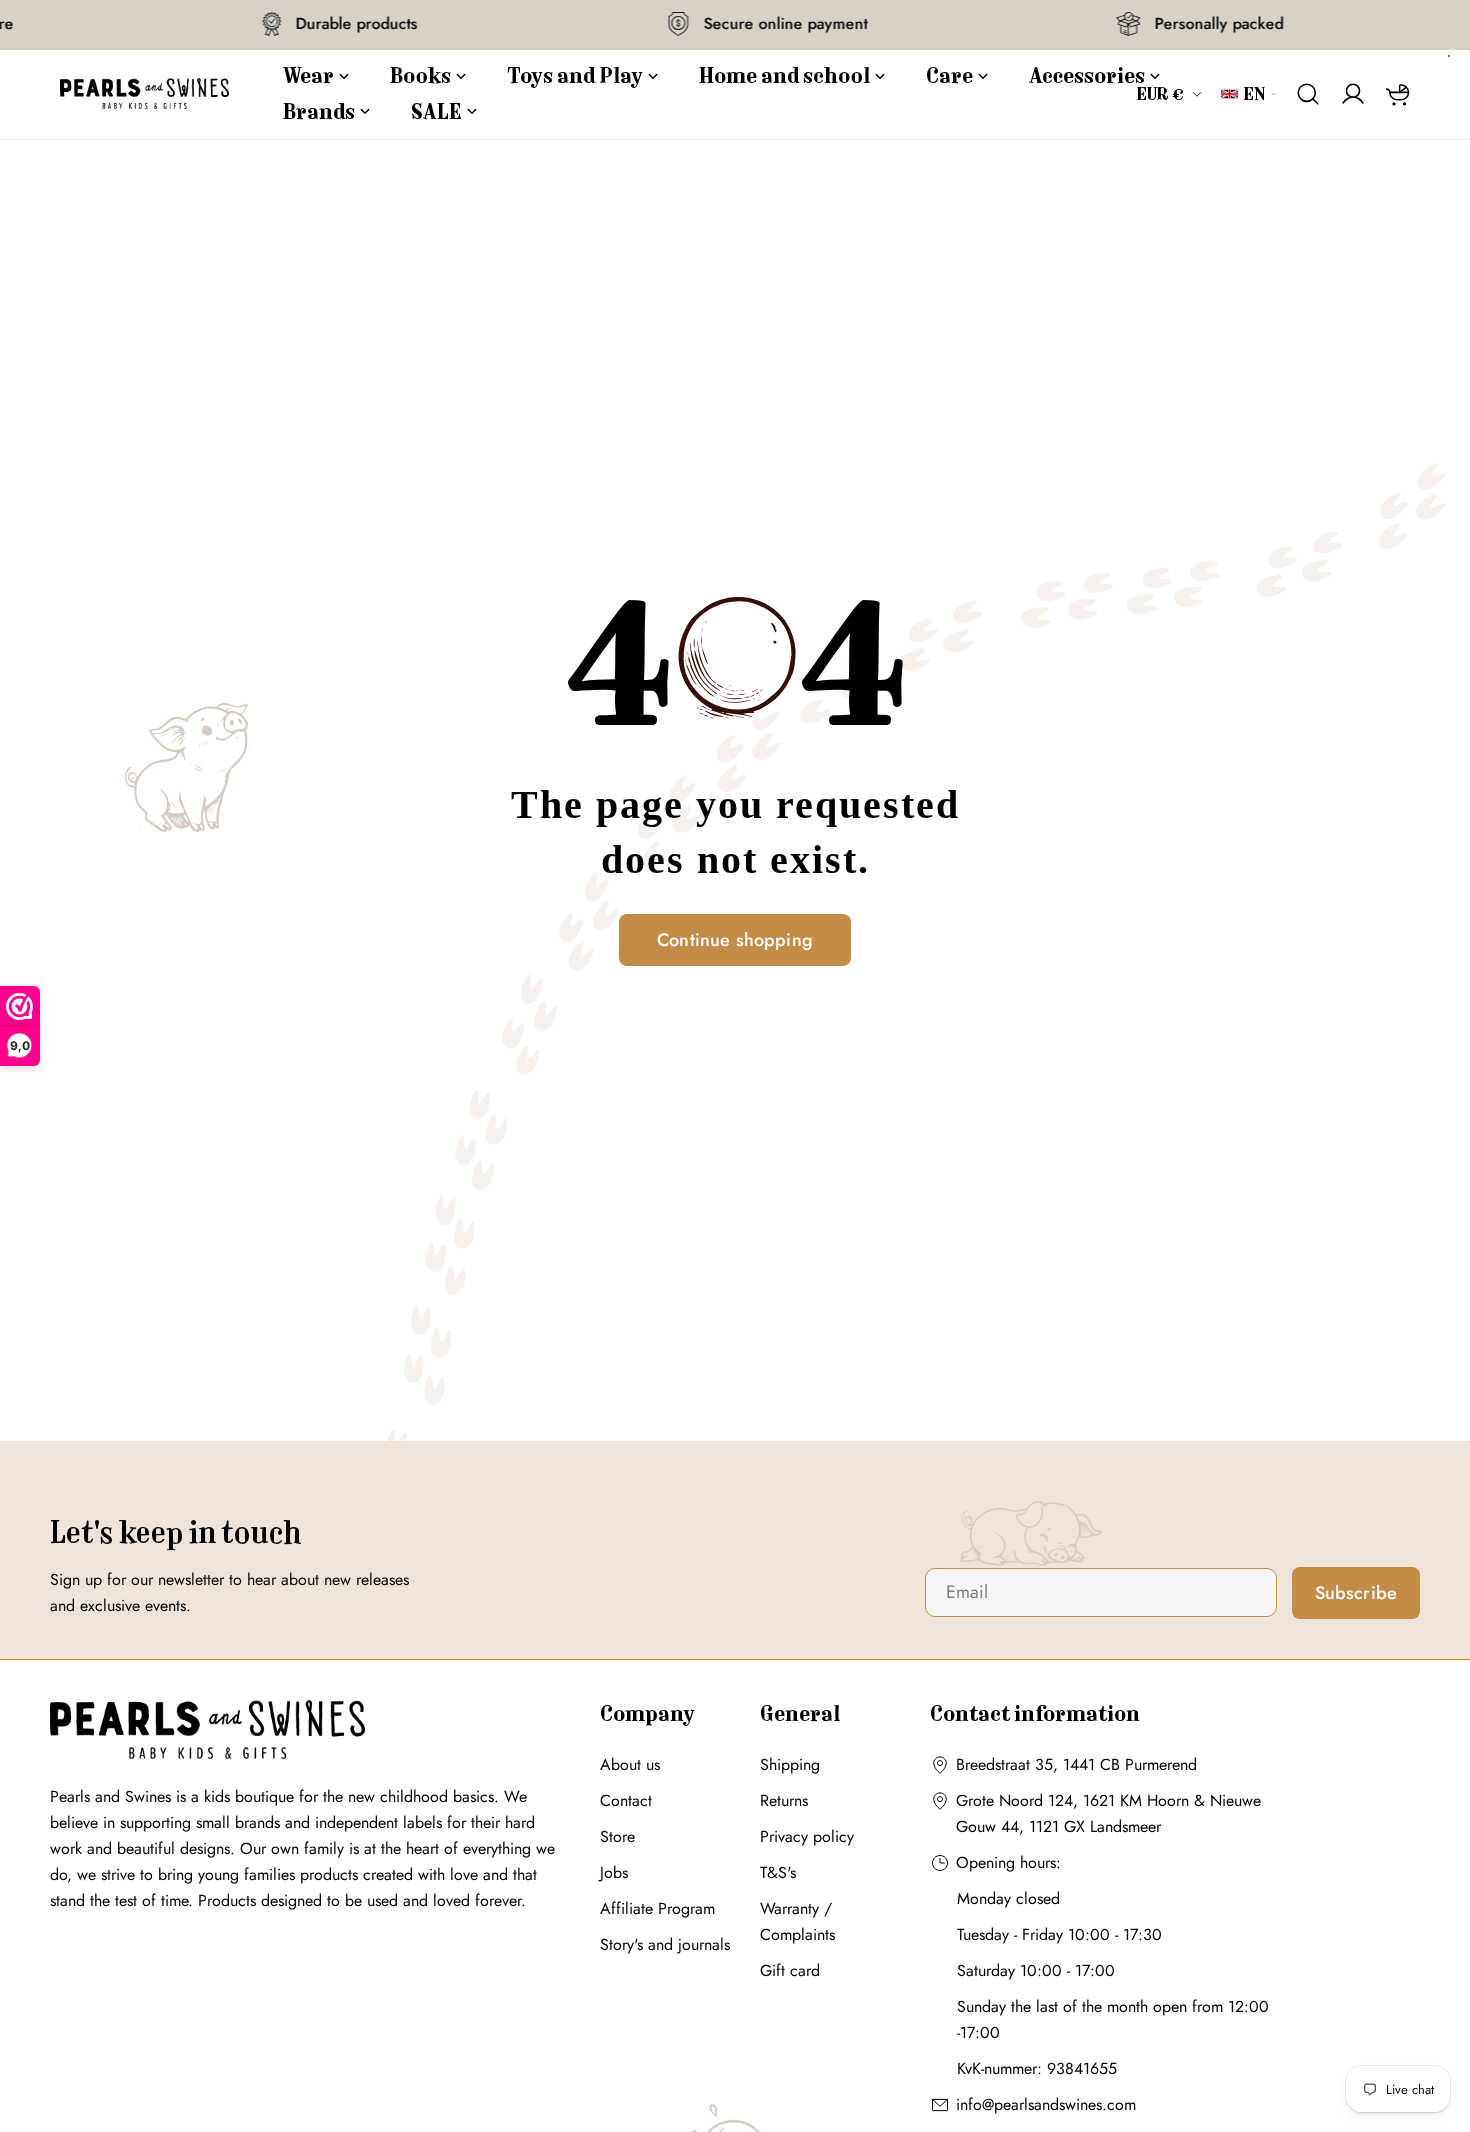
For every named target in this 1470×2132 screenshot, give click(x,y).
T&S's (778, 1872)
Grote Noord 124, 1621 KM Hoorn (1072, 1800)
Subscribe (1356, 1593)
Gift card (790, 1970)
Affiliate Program (657, 1908)
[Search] (1308, 94)
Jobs (614, 1872)
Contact (626, 1800)
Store (617, 1836)
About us (630, 1764)
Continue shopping (735, 940)
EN (1254, 94)
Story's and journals (665, 1944)
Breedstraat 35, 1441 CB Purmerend (1076, 1764)
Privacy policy (807, 1836)
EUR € (1161, 94)
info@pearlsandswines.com (1046, 2104)
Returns (784, 1800)
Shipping (790, 1764)
